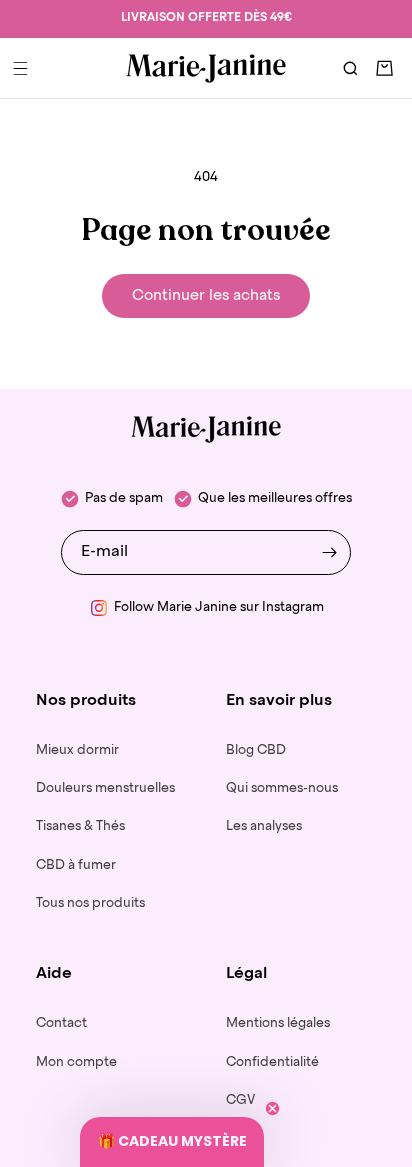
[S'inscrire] (329, 552)
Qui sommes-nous (282, 788)
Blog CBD (256, 750)
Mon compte (76, 1062)
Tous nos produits (90, 903)
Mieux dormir (77, 750)
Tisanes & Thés (80, 826)
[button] (20, 68)
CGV (240, 1100)
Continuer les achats (206, 295)
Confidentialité (272, 1062)
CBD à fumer (76, 865)
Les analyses (264, 826)
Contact (61, 1023)
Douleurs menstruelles (105, 788)
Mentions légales (278, 1023)
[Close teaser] (272, 1108)
